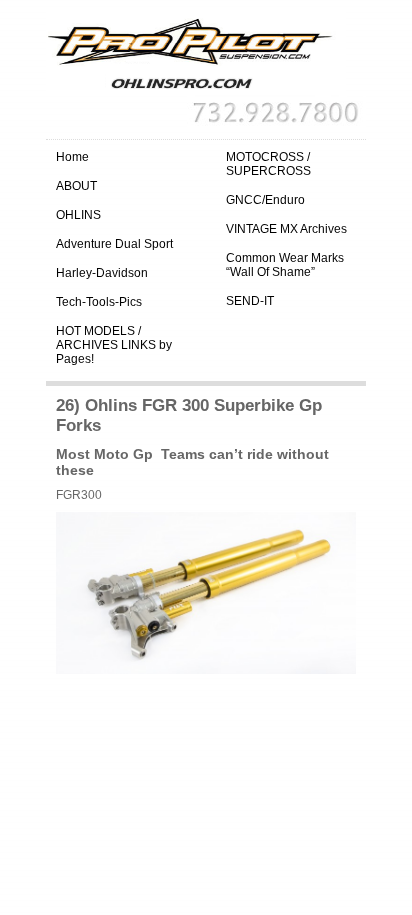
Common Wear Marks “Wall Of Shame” (285, 265)
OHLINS (78, 215)
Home (72, 157)
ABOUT (76, 186)
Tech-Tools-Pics (99, 302)
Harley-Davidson (102, 273)
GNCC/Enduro (265, 200)
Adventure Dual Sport (114, 244)
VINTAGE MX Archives (286, 229)
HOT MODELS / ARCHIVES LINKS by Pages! (114, 345)
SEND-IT (250, 301)
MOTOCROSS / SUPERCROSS (268, 164)
